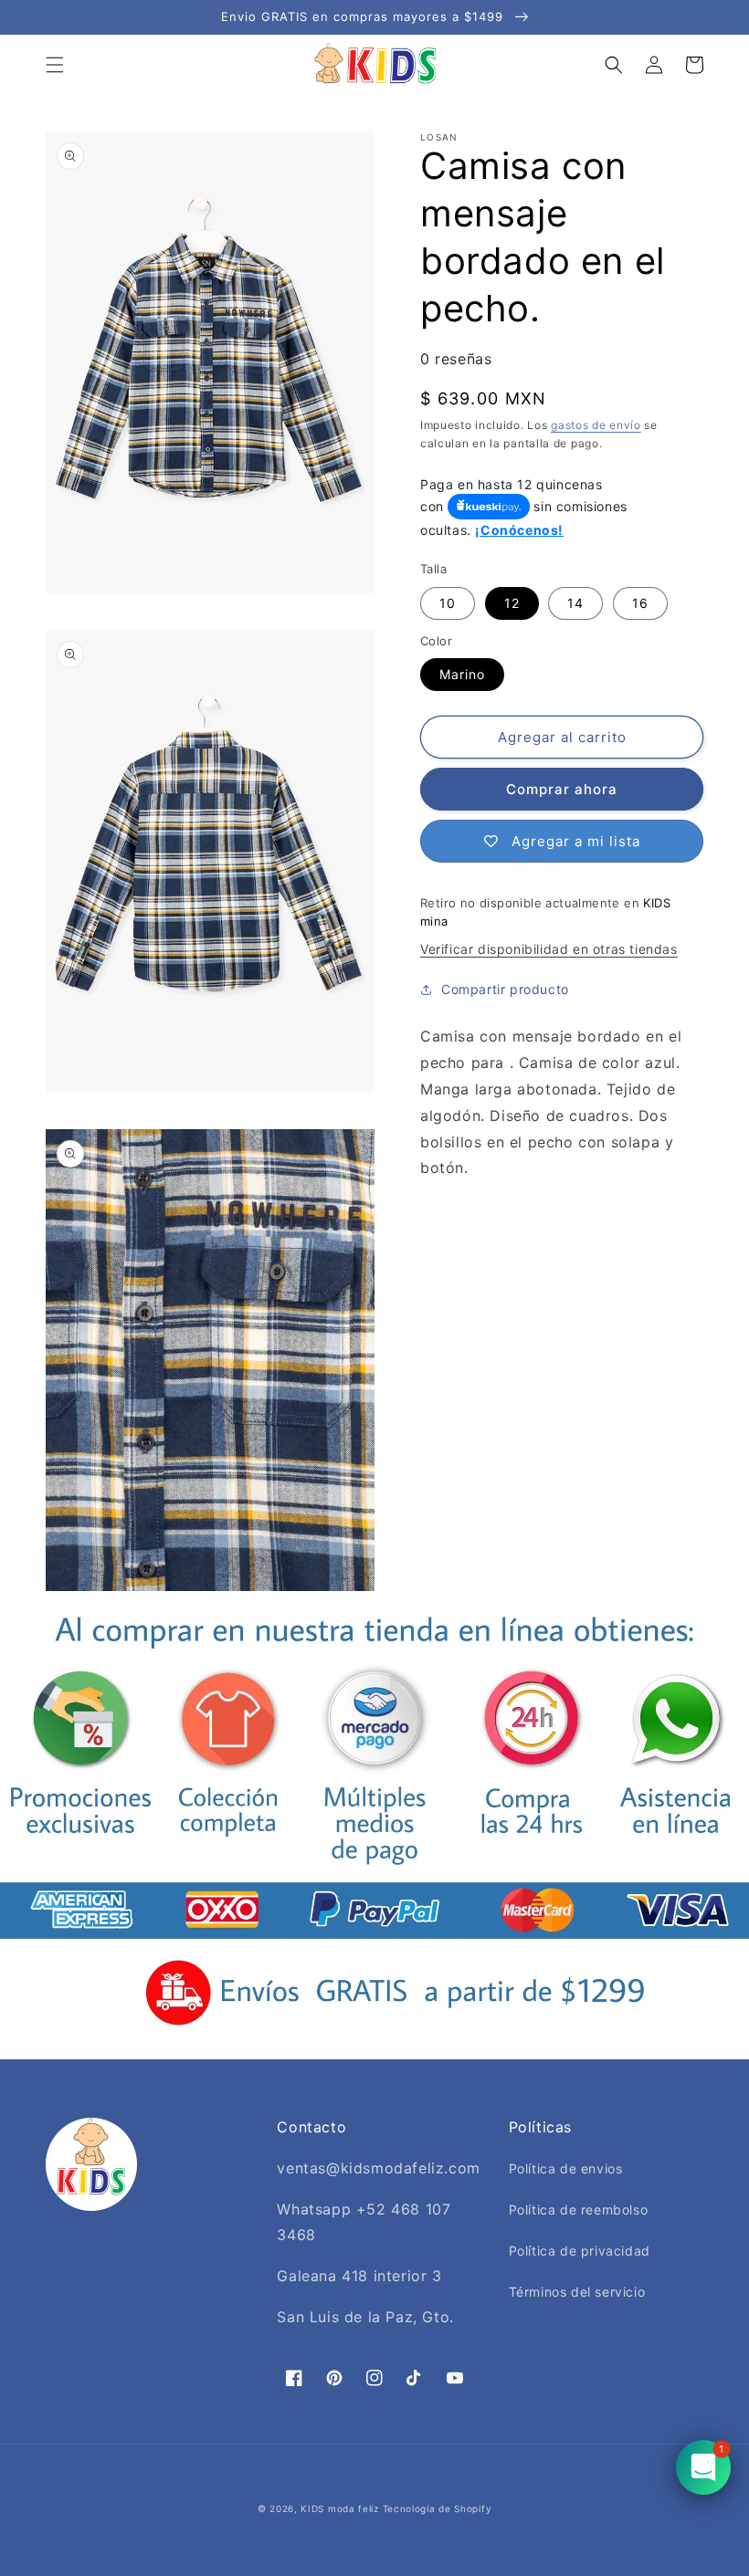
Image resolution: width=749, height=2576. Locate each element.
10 (448, 603)
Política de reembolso (579, 2209)
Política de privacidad (580, 2251)
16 (640, 603)
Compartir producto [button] (505, 989)
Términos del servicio (577, 2292)
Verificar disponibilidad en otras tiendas (549, 949)
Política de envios (566, 2168)
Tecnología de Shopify (438, 2508)
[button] (55, 65)
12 (512, 603)
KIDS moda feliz (340, 2508)
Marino (462, 674)
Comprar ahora (562, 789)
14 (575, 603)
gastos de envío (596, 425)
